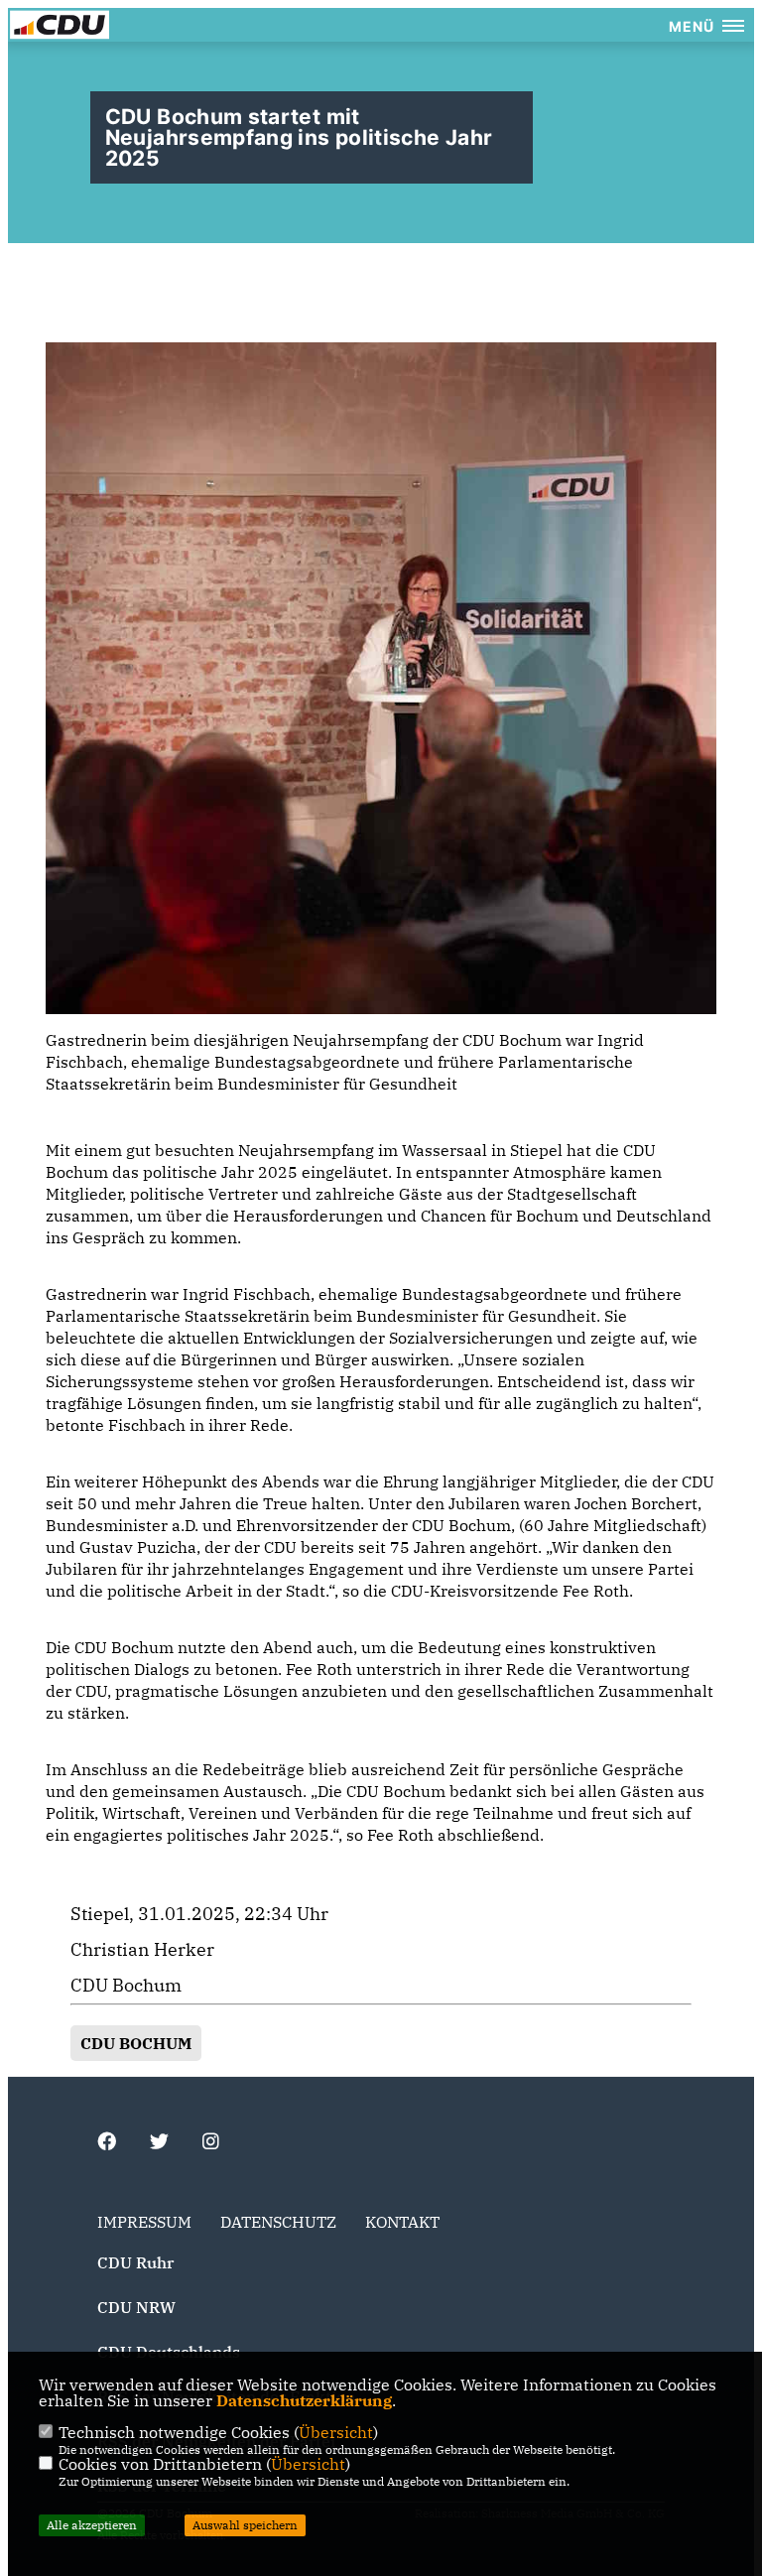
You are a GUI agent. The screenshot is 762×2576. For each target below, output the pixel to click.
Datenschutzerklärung (304, 2400)
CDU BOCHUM (136, 2043)
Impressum (144, 2222)
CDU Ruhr (135, 2262)
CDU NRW (136, 2307)
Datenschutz (278, 2222)
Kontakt (402, 2222)
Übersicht (336, 2432)
